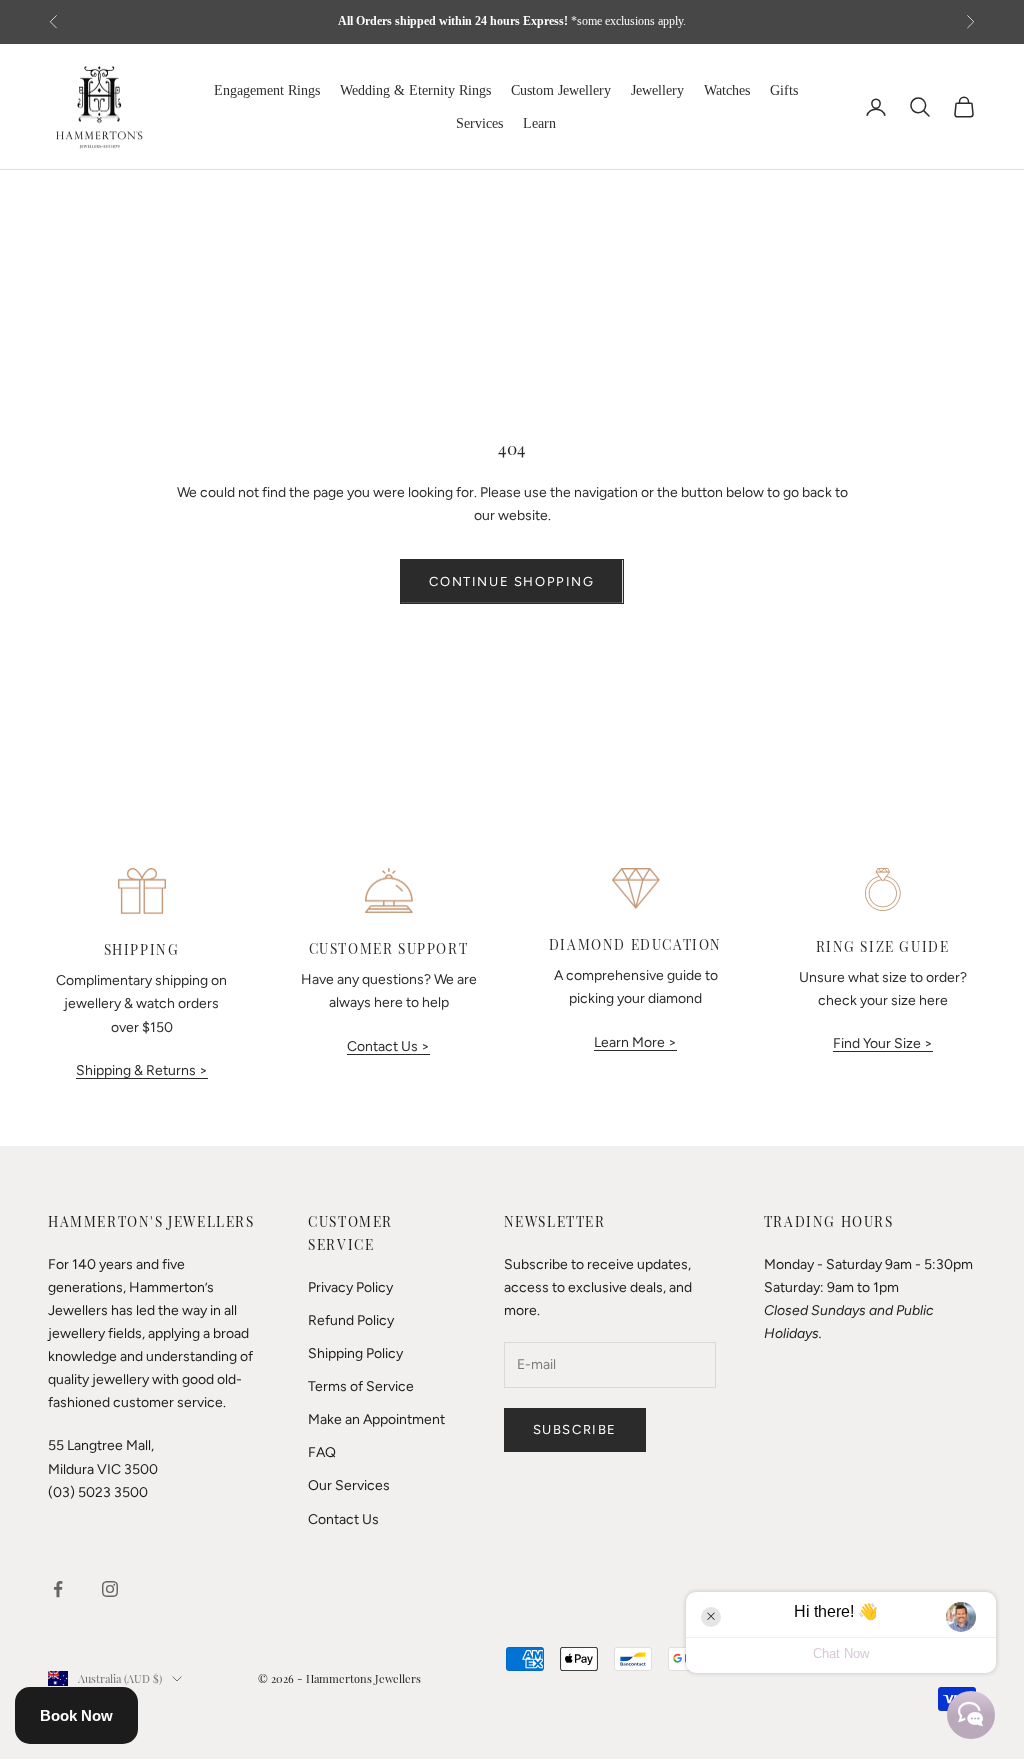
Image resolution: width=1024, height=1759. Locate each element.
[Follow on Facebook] (58, 1589)
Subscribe (575, 1429)
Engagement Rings (267, 90)
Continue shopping (511, 581)
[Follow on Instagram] (110, 1589)
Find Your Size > (883, 1043)
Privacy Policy (350, 1287)
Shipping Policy (355, 1353)
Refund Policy (351, 1320)
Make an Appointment (376, 1419)
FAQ (322, 1452)
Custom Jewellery (561, 90)
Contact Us (343, 1519)
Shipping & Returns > (142, 1070)
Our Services (349, 1485)
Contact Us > (388, 1046)
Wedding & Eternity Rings (415, 90)
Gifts (784, 90)
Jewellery (657, 90)
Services (479, 123)
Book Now (76, 1715)
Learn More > (635, 1042)
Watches (727, 90)
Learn (539, 123)
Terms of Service (361, 1386)
